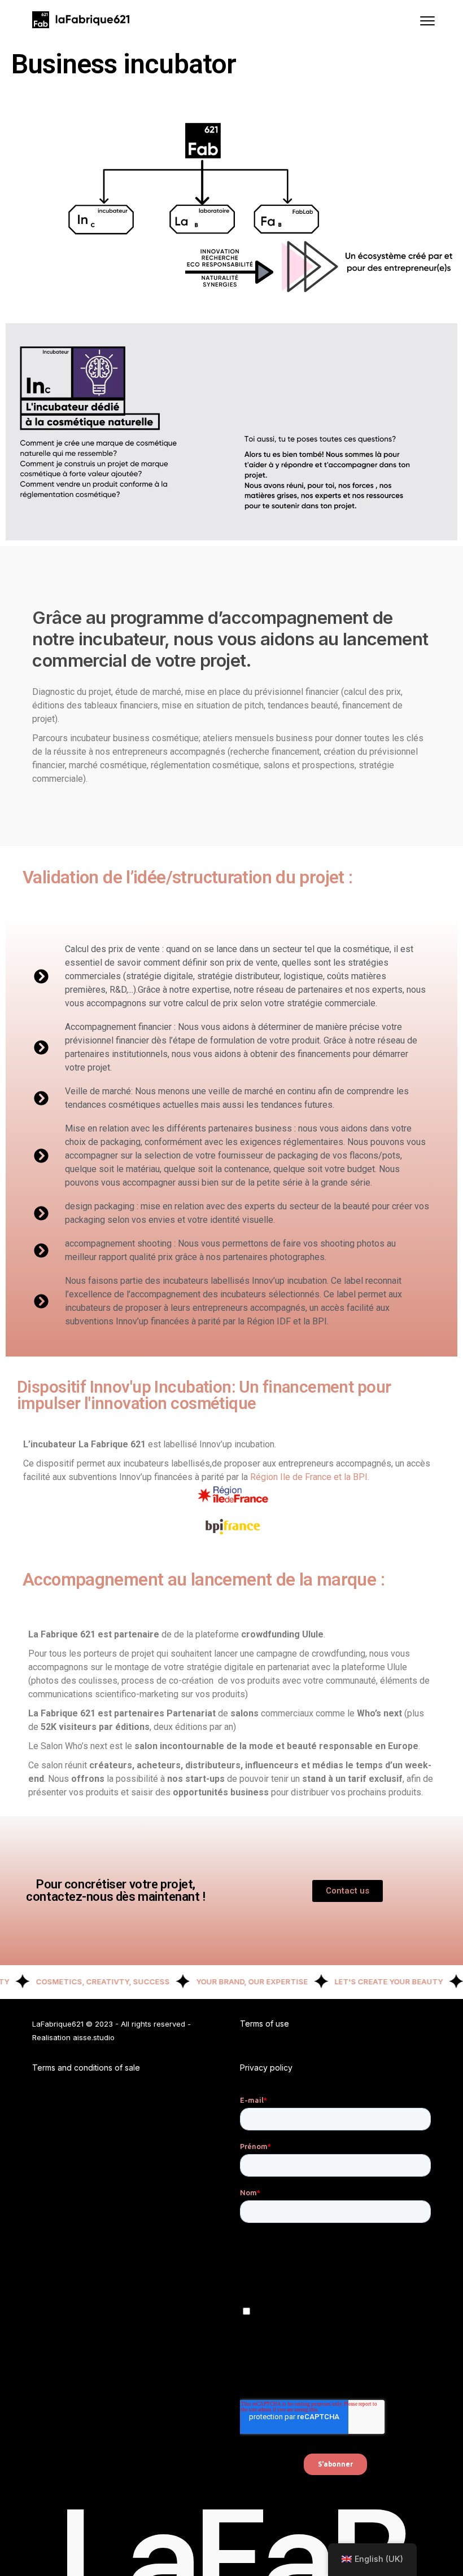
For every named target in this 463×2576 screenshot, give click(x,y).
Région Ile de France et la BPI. (310, 1477)
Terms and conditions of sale (86, 2068)
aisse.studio (94, 2037)
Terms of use (265, 2024)
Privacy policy (266, 2068)
